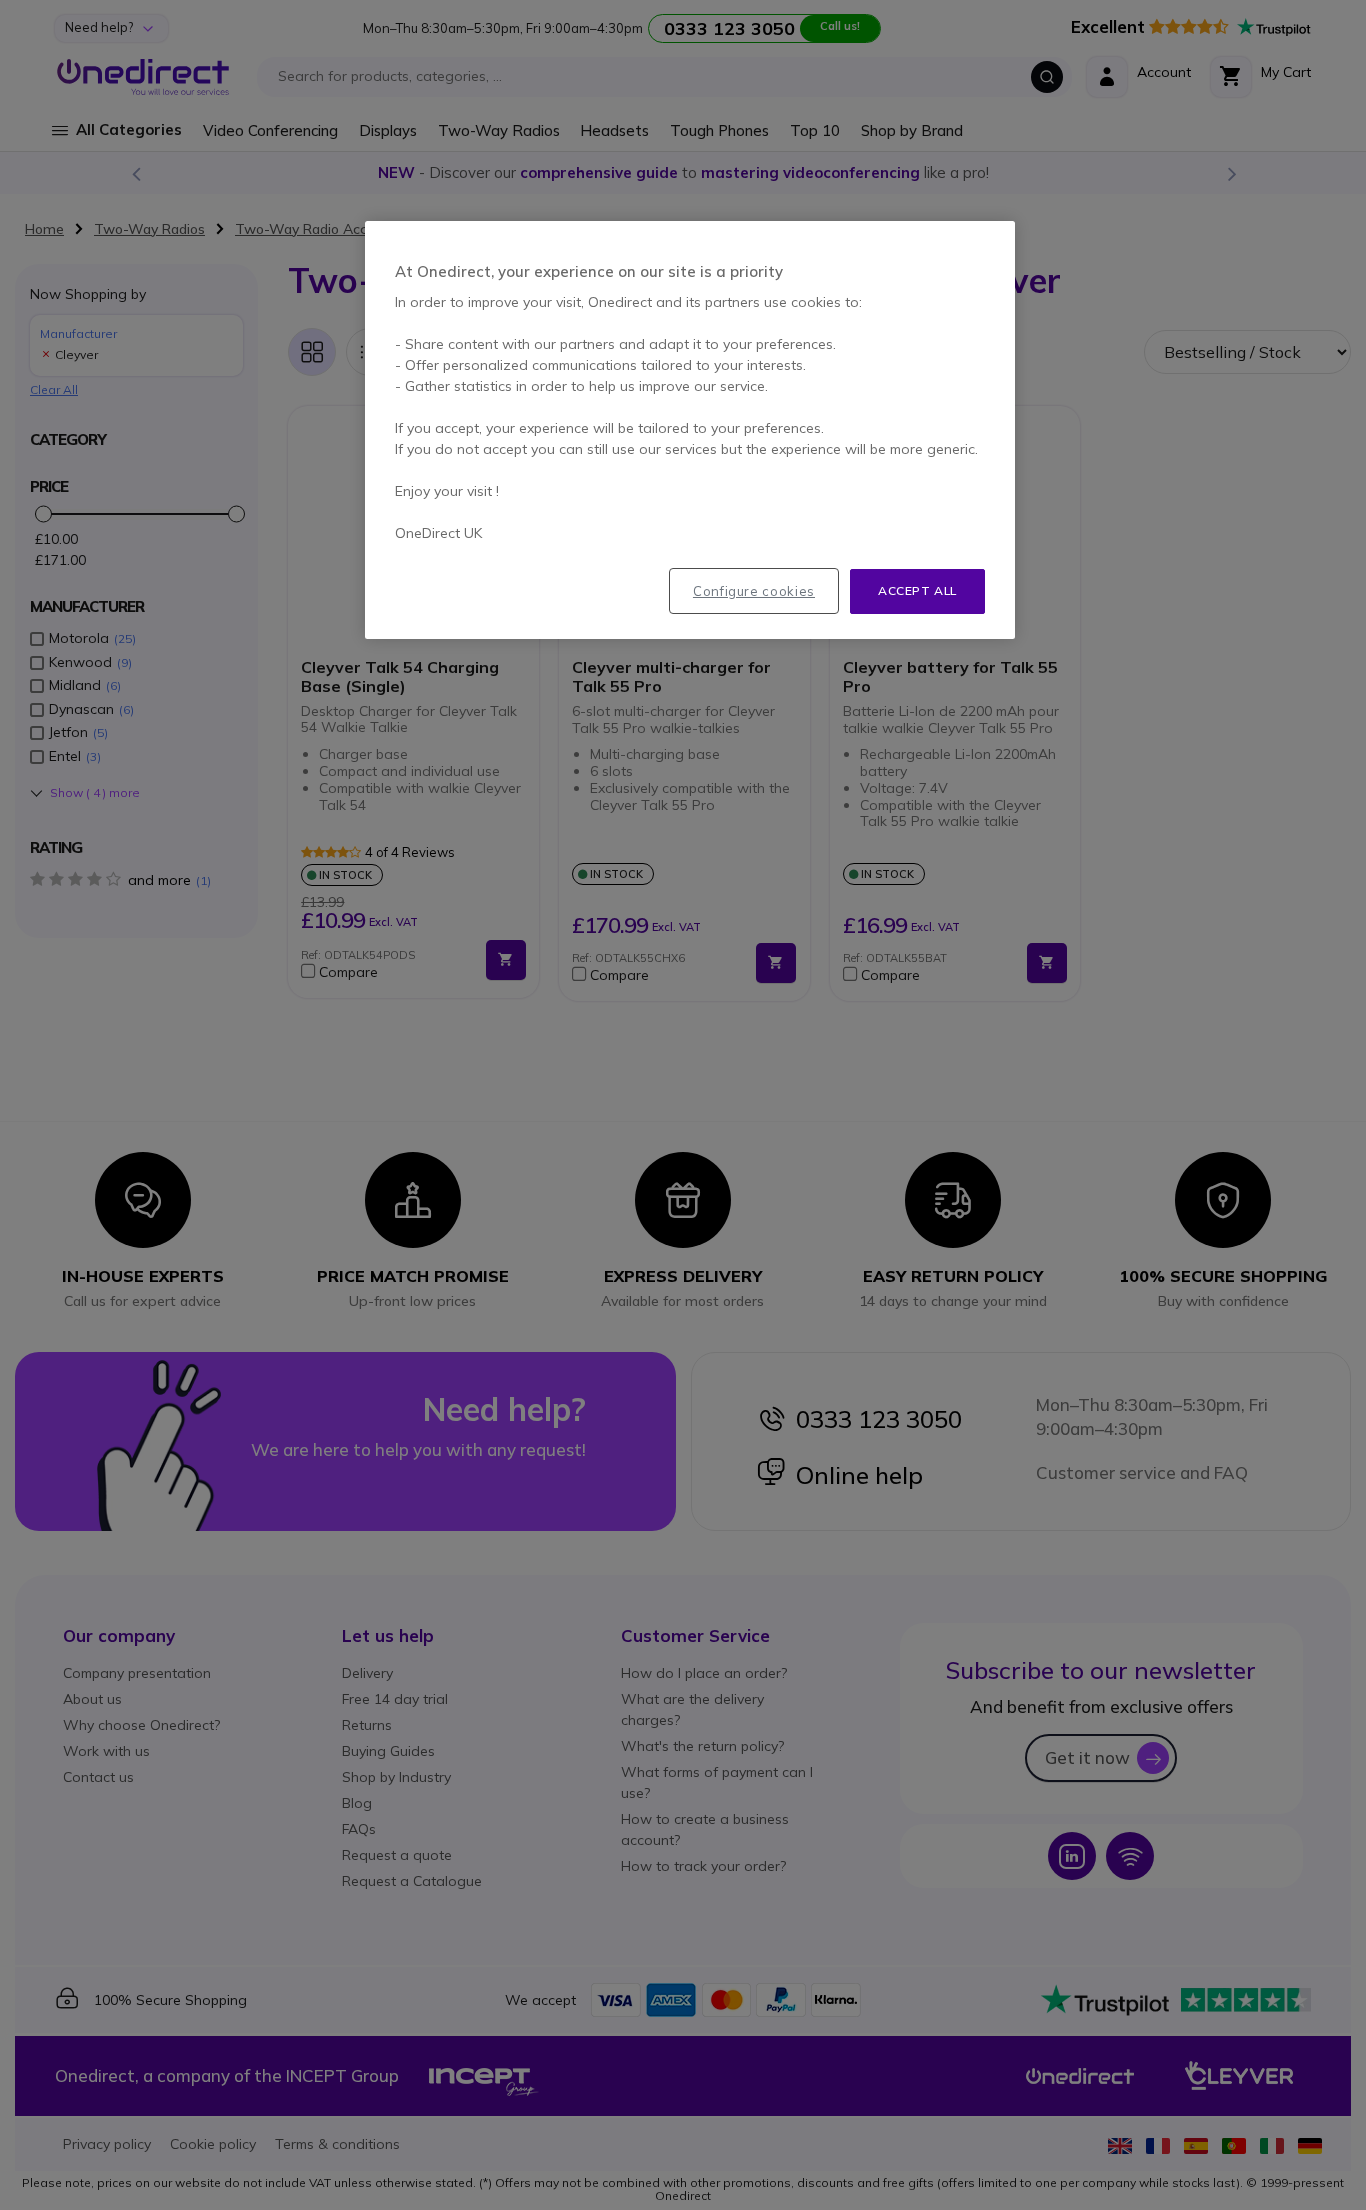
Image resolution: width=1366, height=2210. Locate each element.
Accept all (917, 590)
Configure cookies (754, 591)
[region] (690, 430)
